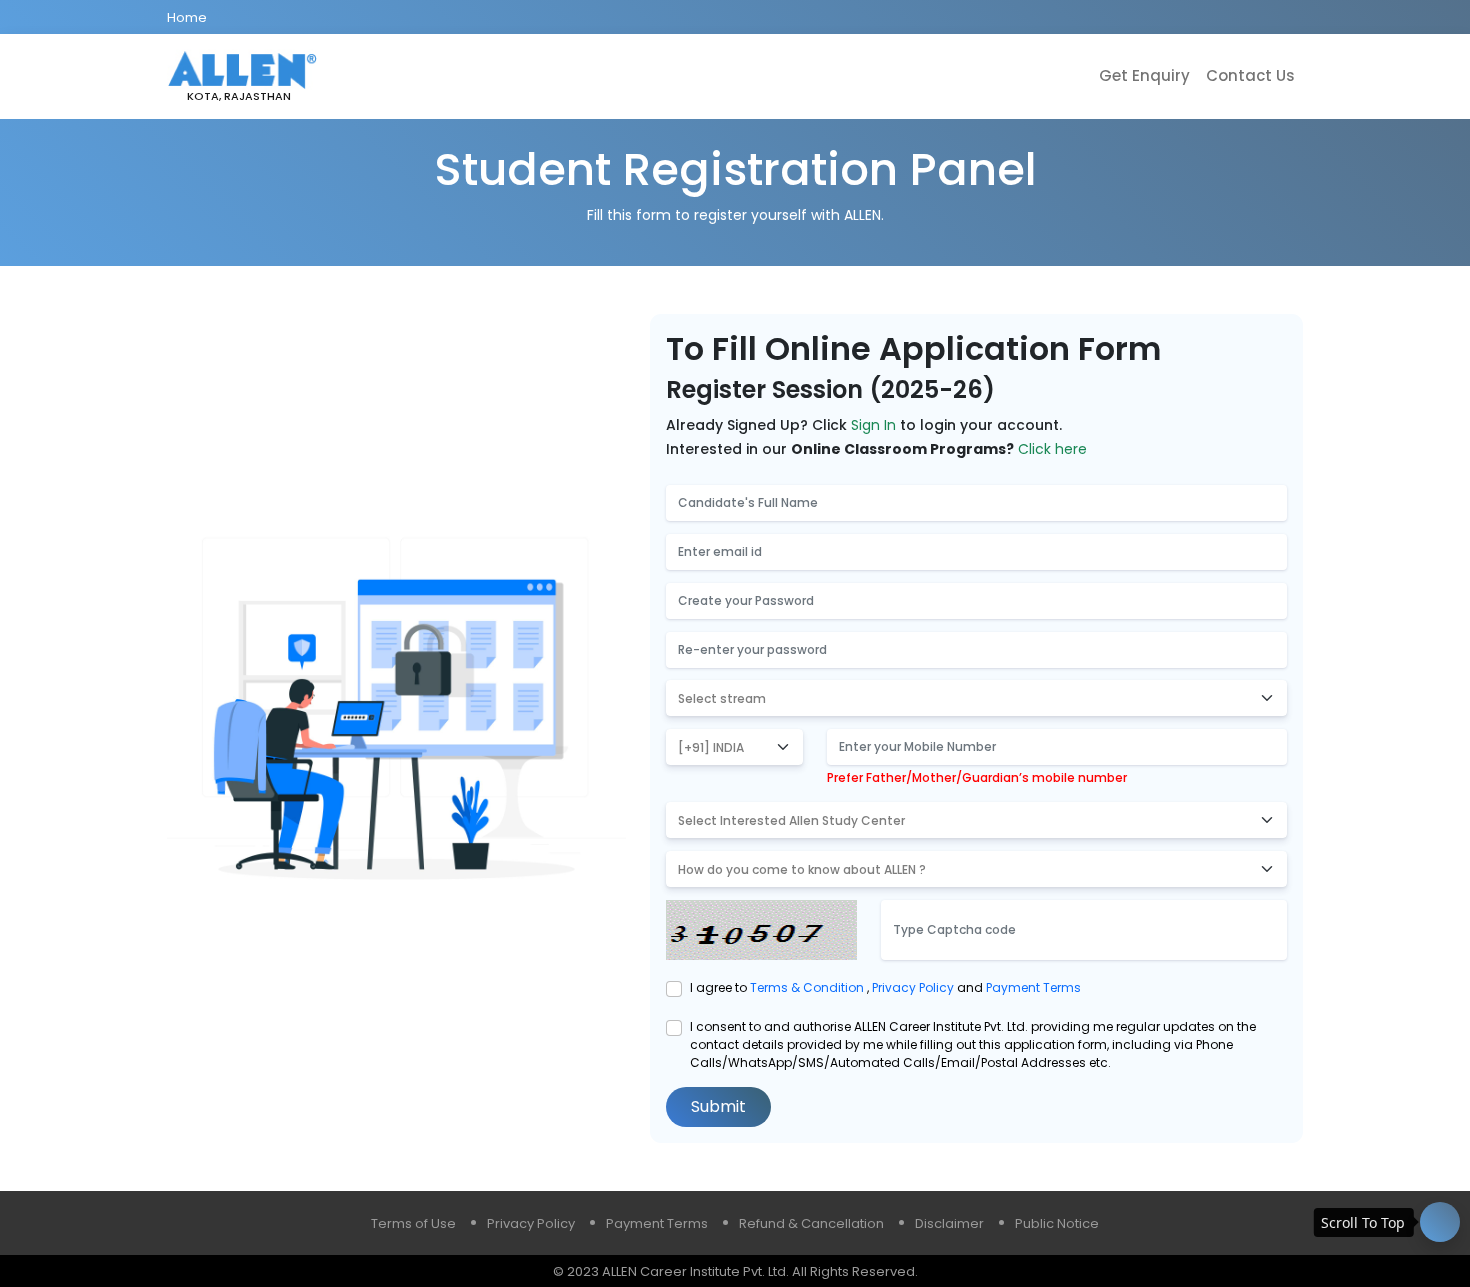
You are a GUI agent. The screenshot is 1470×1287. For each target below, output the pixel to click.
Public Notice (1057, 1223)
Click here (1052, 449)
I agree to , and (885, 987)
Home (187, 17)
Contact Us (1250, 75)
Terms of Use (413, 1223)
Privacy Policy (914, 987)
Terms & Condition (808, 987)
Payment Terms (1033, 987)
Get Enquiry (1144, 75)
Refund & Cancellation (811, 1223)
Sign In (873, 425)
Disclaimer (949, 1223)
